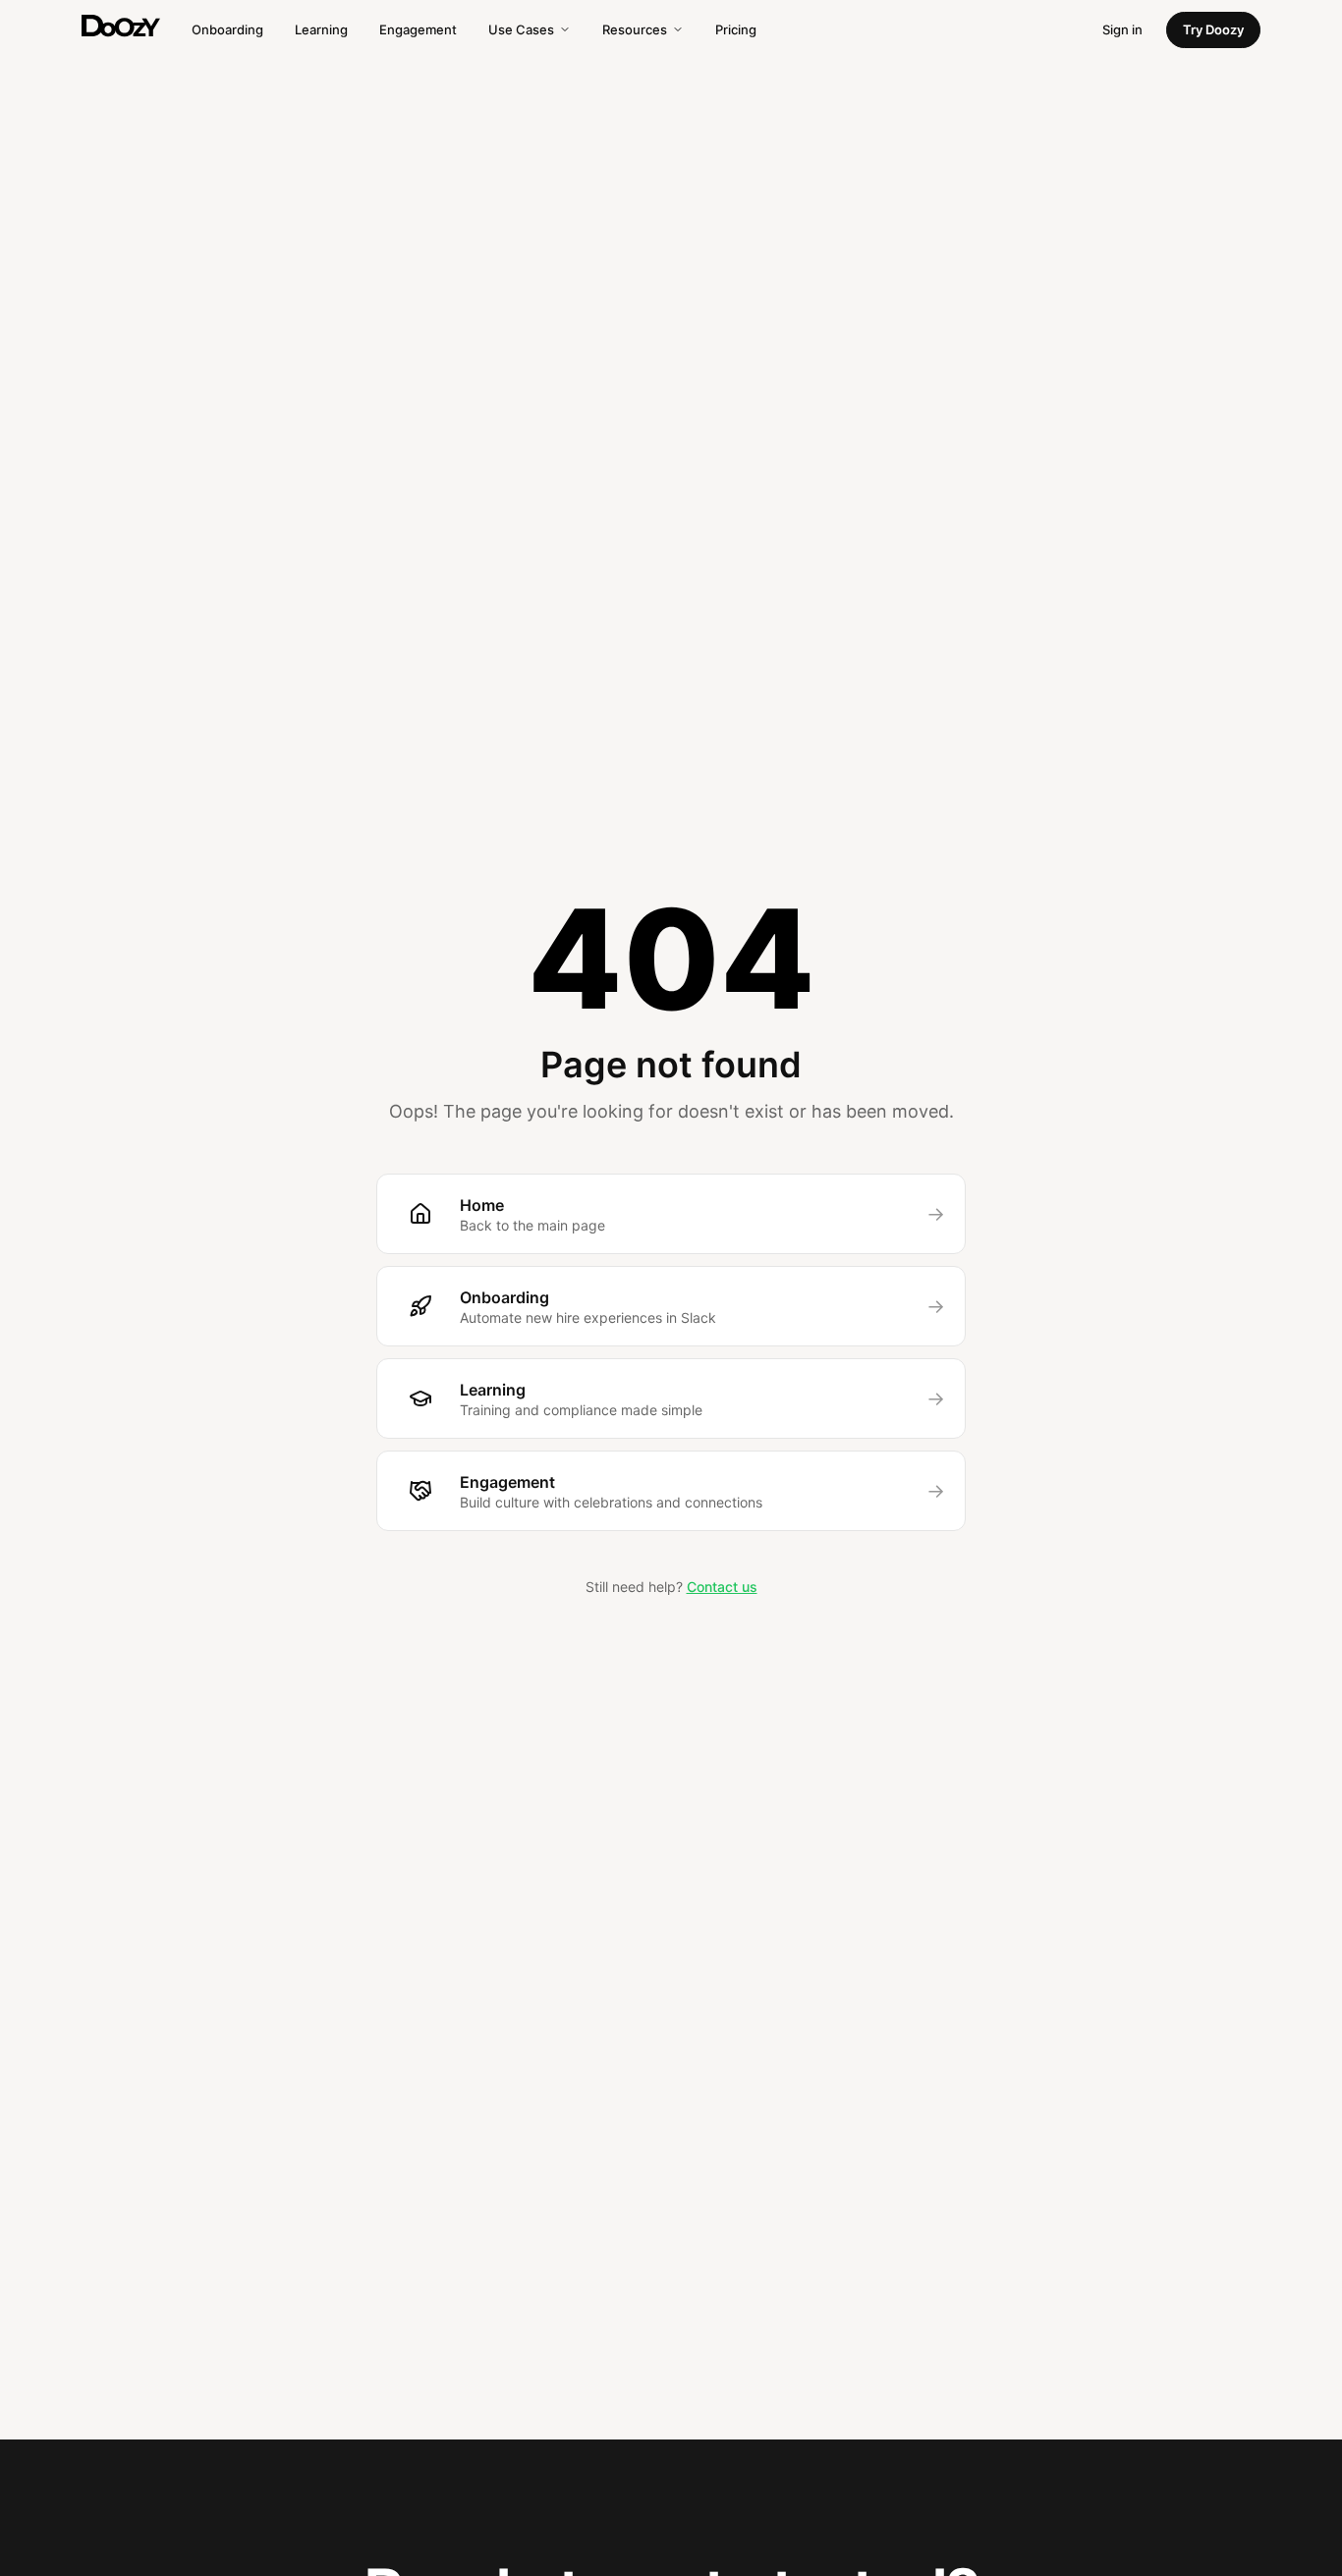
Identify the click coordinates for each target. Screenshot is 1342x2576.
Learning (321, 29)
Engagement (418, 29)
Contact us (722, 1587)
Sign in (1122, 29)
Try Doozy (1213, 29)
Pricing (736, 29)
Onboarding (227, 29)
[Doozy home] (121, 26)
